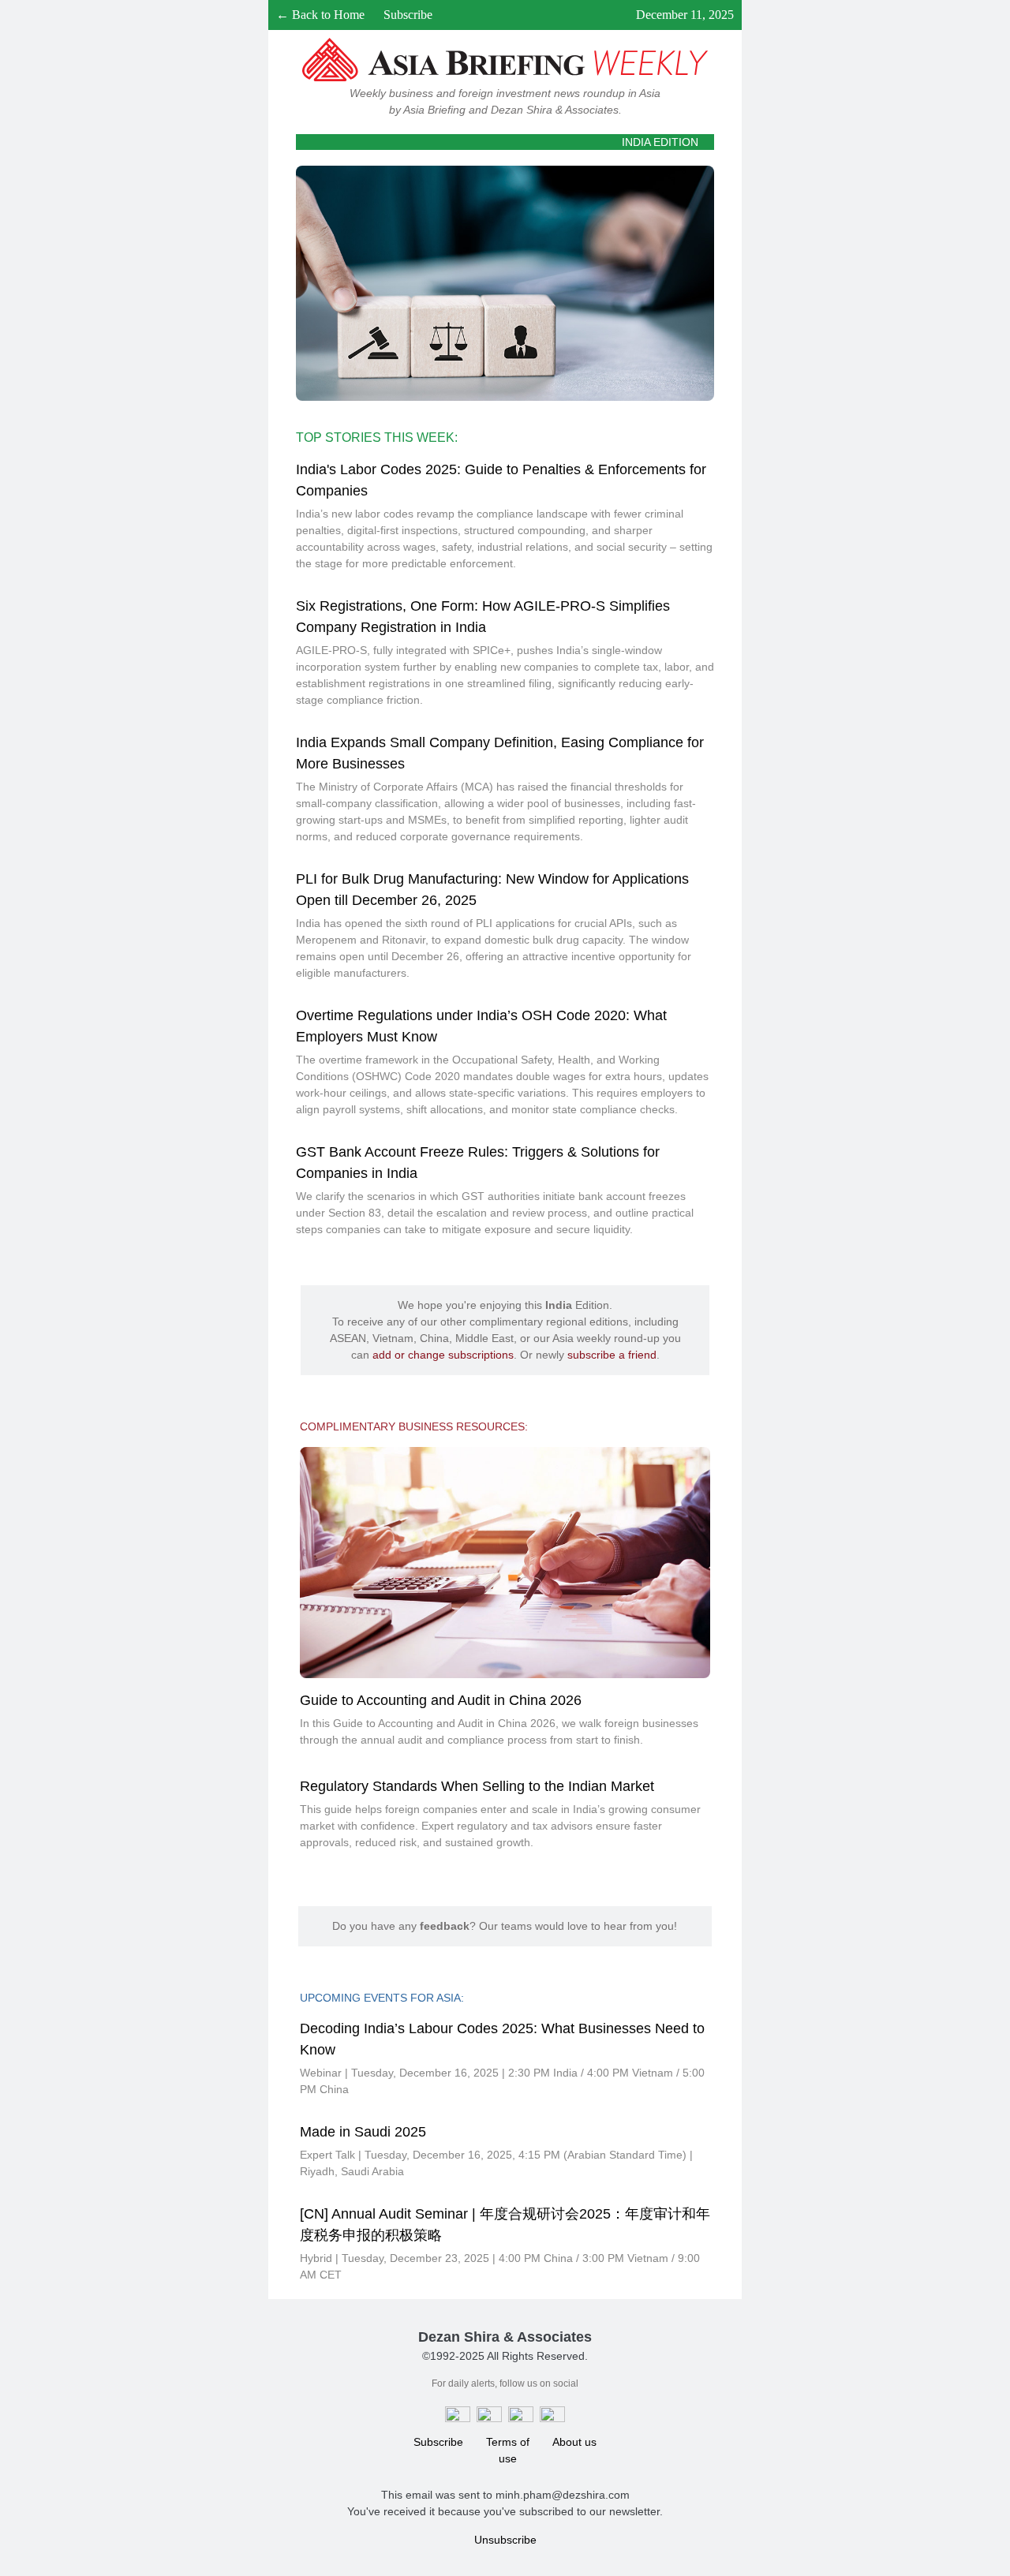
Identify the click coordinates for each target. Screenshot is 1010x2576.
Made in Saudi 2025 (363, 2132)
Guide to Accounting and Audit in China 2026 (441, 1700)
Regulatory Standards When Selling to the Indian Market (477, 1786)
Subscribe (408, 15)
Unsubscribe (505, 2540)
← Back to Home (320, 15)
